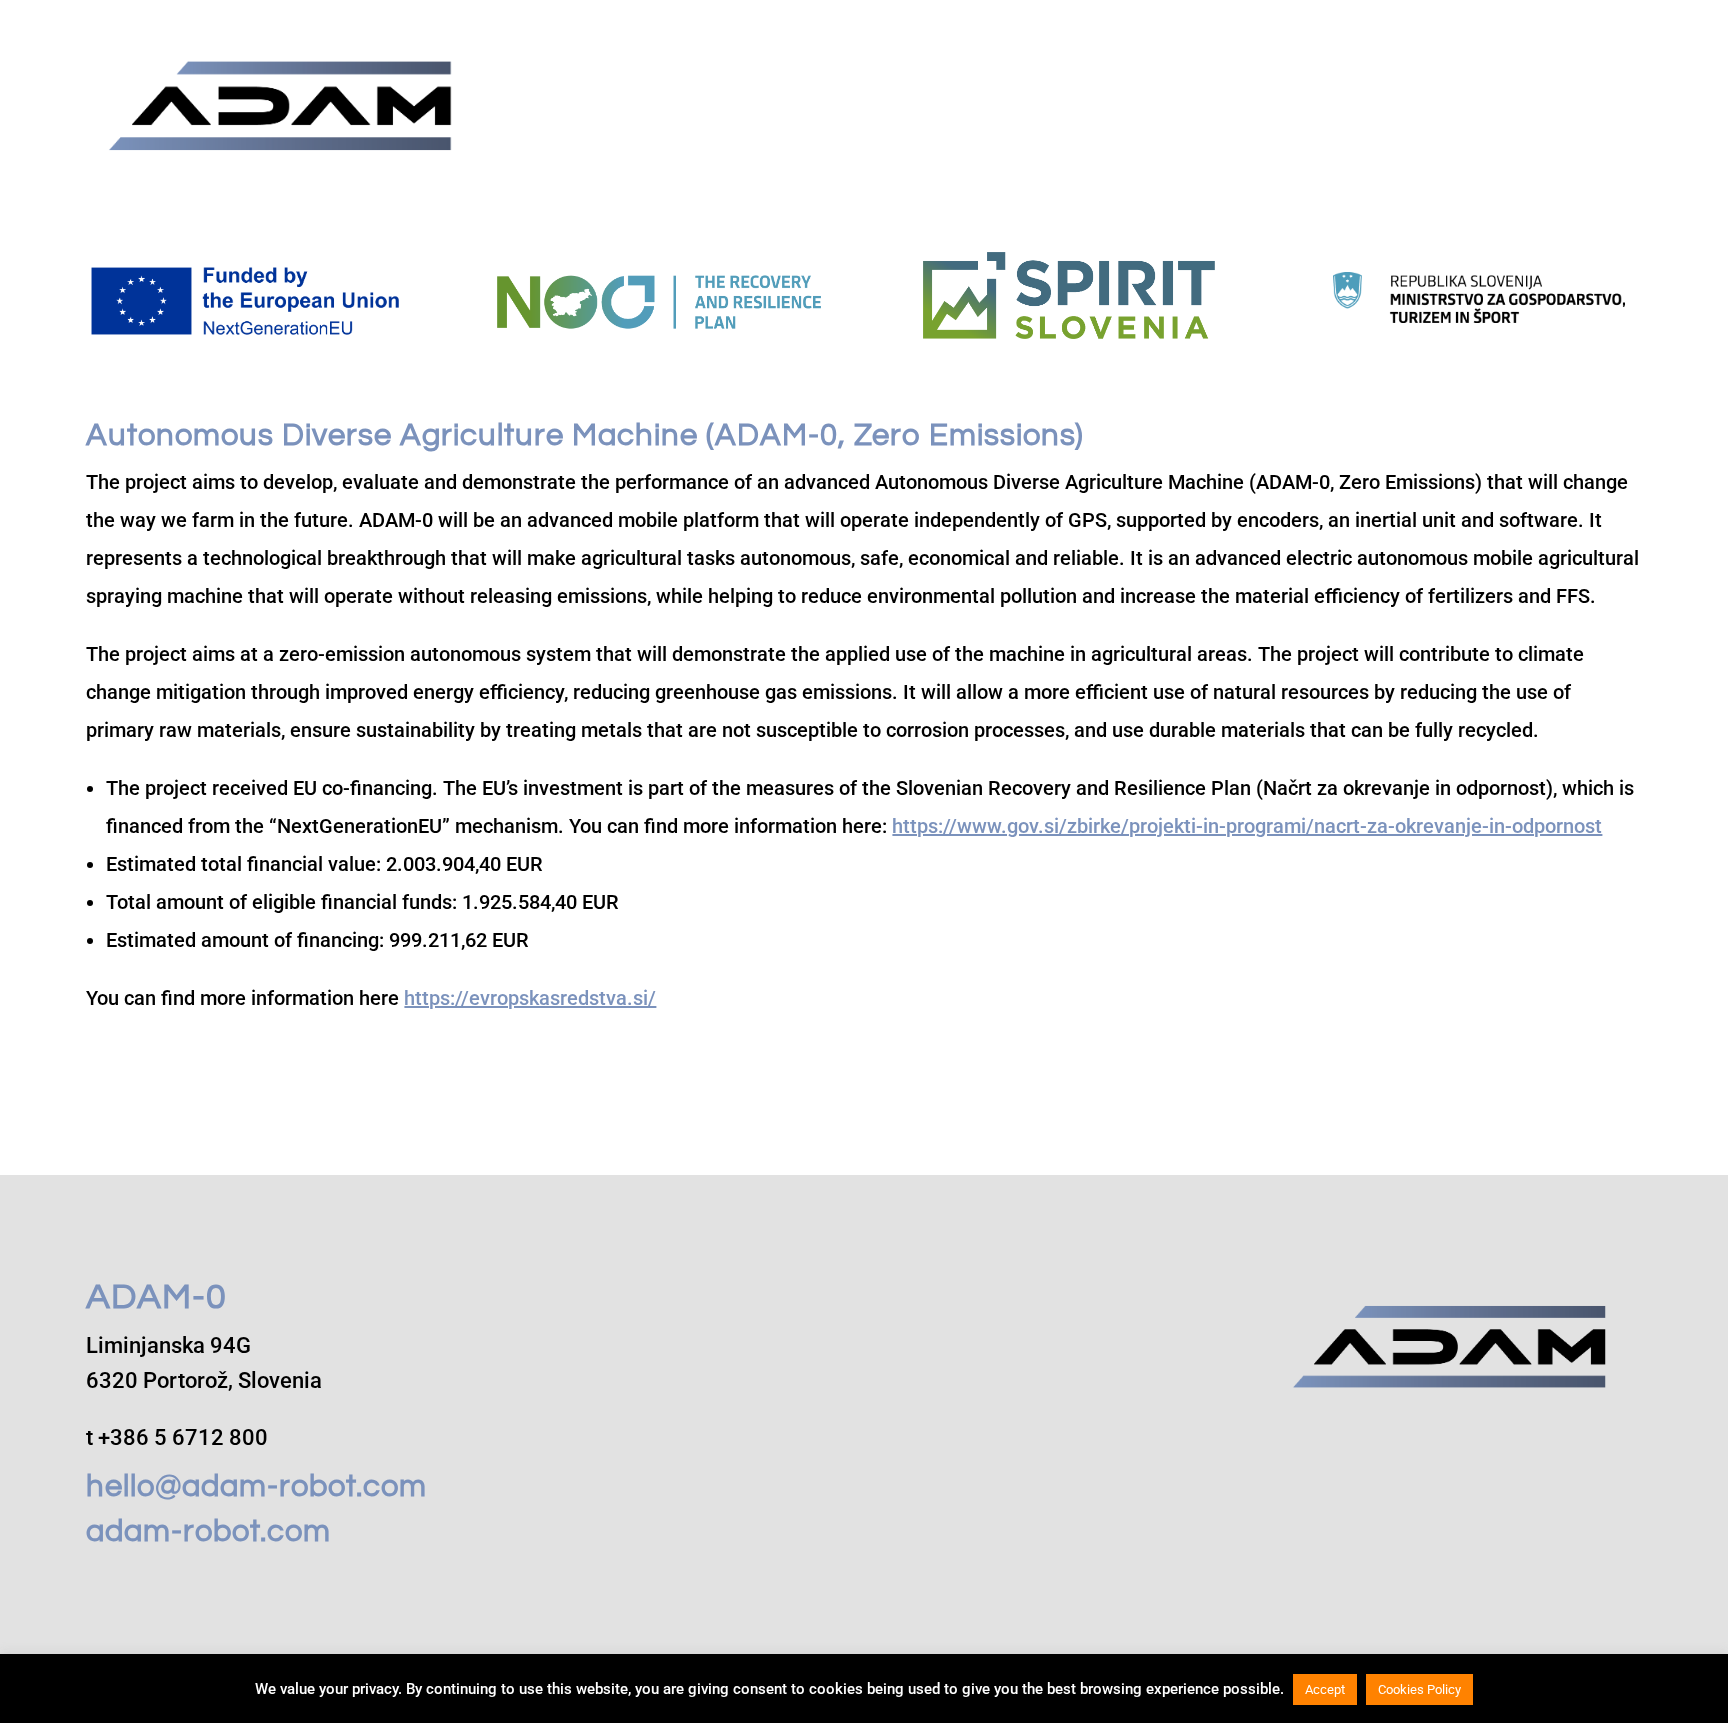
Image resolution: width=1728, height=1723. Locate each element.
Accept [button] (1325, 1689)
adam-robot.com (208, 1532)
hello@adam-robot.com (256, 1487)
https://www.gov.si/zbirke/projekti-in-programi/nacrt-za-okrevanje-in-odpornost (1247, 826)
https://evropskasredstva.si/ (530, 998)
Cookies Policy (1419, 1689)
